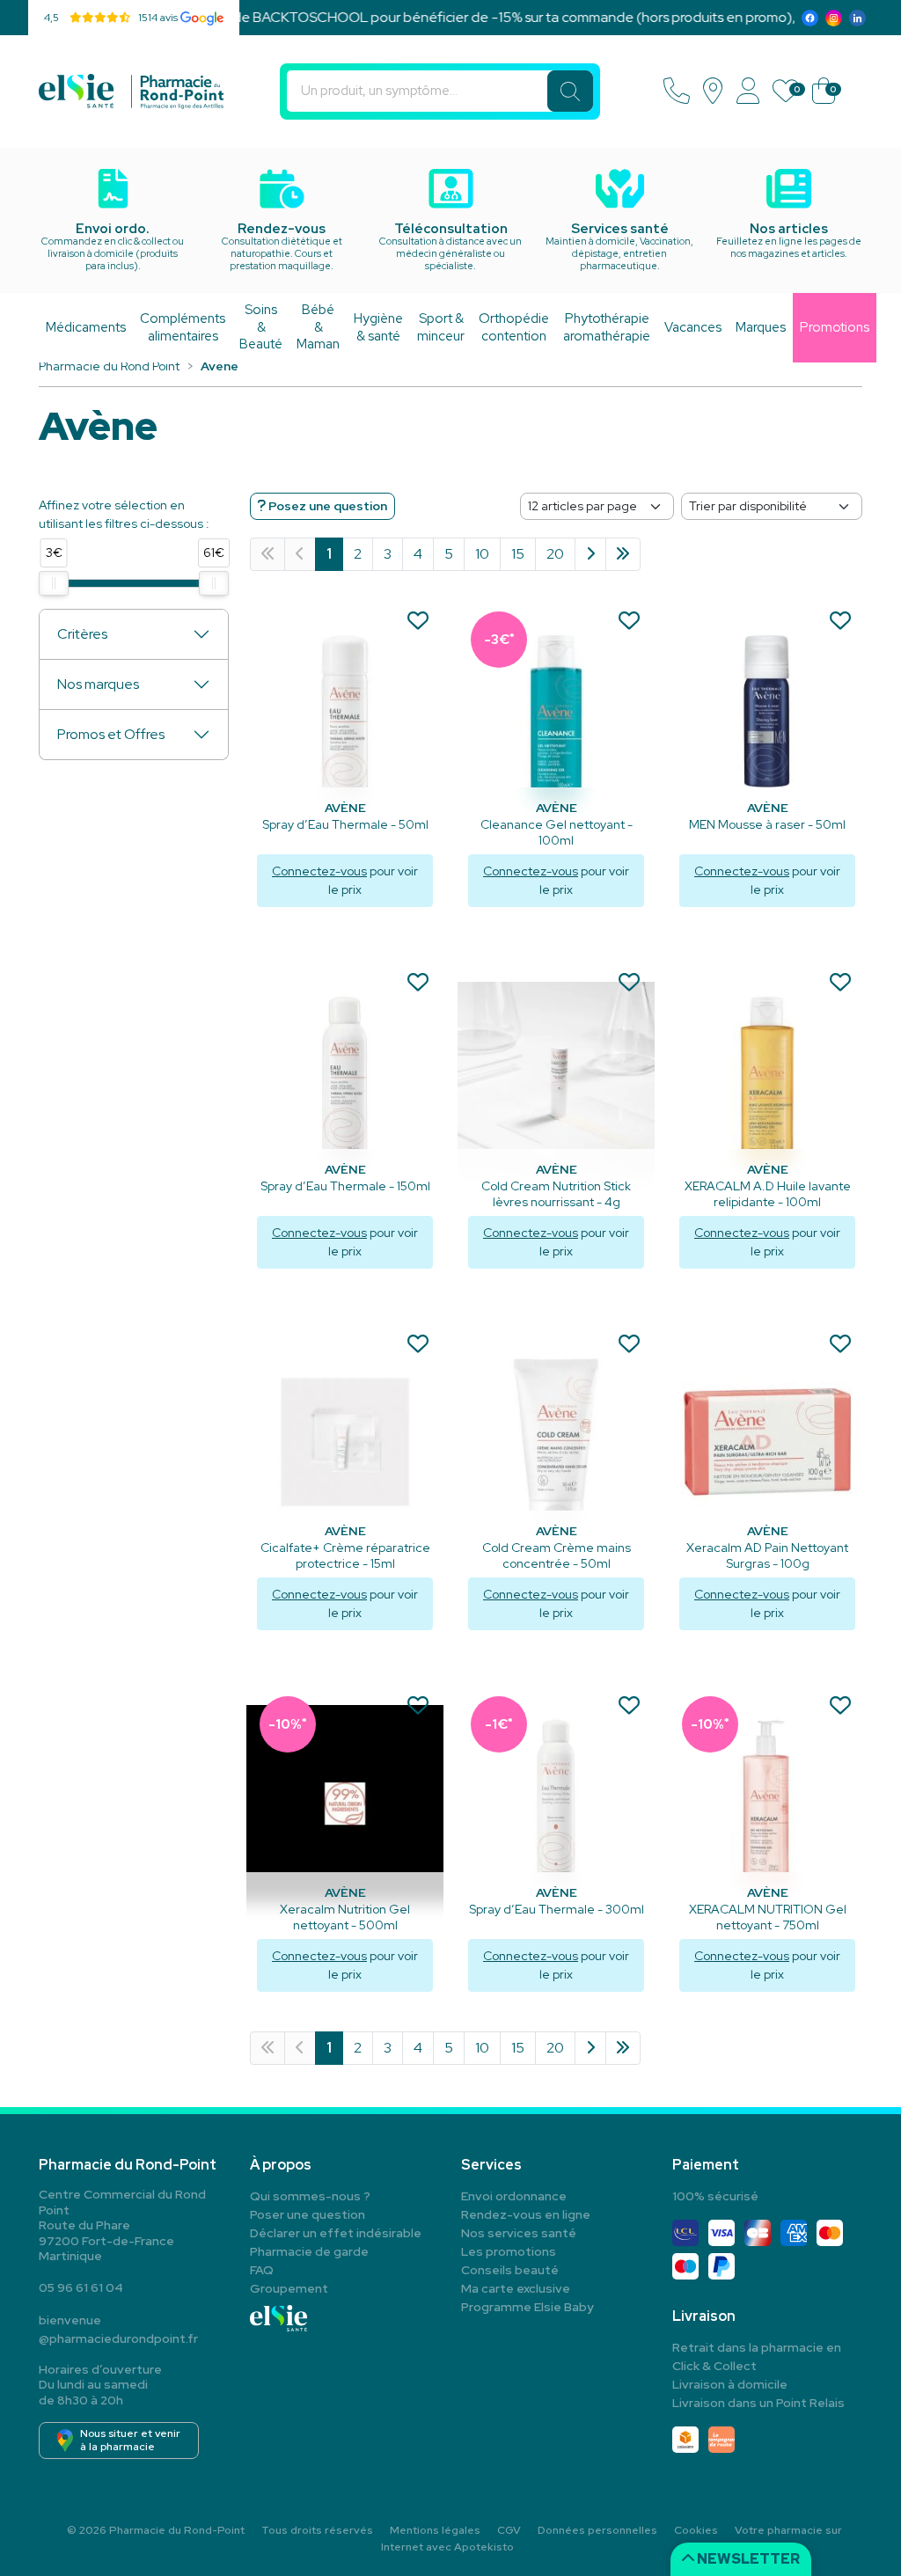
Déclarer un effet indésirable (336, 2233)
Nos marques (98, 684)
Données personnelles (597, 2530)
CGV (509, 2530)
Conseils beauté (510, 2270)
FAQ (262, 2270)
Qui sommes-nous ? (310, 2196)
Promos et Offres (111, 734)
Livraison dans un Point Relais (758, 2403)
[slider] (54, 583)
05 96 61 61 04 (81, 2287)
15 (518, 554)
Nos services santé (519, 2233)
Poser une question (308, 2214)
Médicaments (86, 327)
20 (555, 554)
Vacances (693, 327)
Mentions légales (435, 2530)
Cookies (696, 2530)
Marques (761, 327)
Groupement (289, 2288)
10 (482, 554)
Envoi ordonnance (514, 2196)
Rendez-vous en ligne (526, 2214)
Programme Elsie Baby (527, 2307)
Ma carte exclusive (516, 2288)
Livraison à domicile (730, 2384)
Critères (82, 634)
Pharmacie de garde (309, 2251)
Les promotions (509, 2251)
